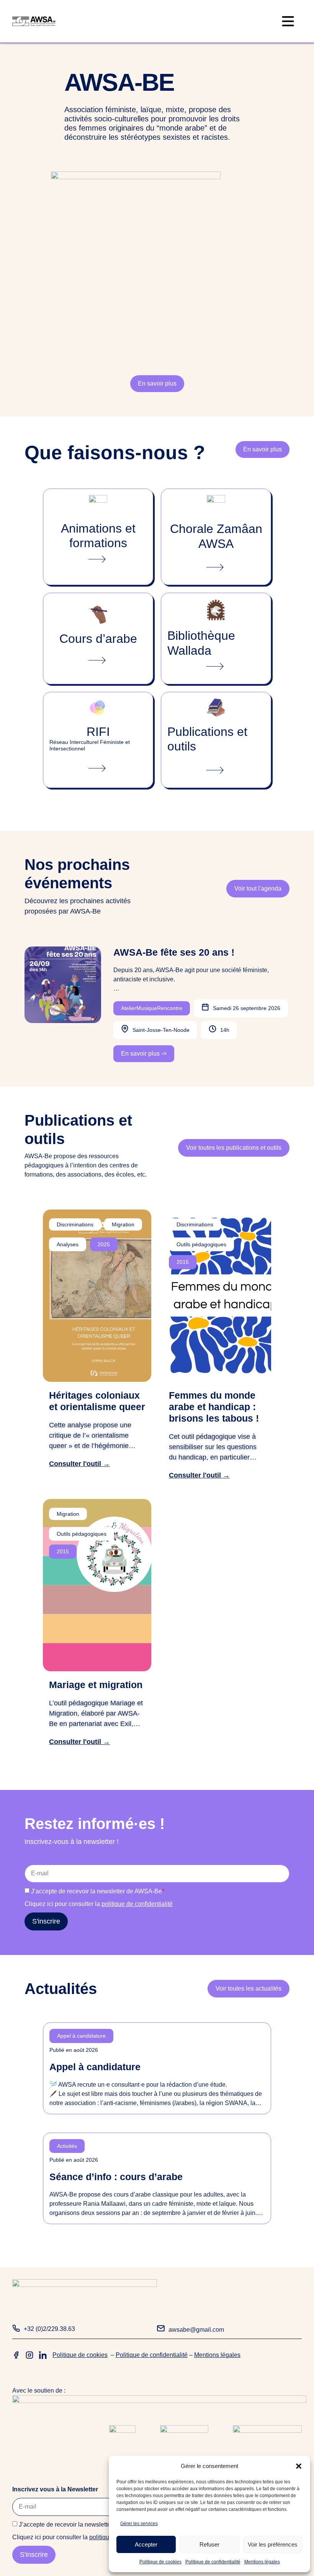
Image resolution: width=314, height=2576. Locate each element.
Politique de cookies (160, 2562)
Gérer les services (139, 2524)
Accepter (146, 2544)
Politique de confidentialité (213, 2562)
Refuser (209, 2544)
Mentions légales (262, 2562)
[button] (299, 2466)
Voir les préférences (273, 2544)
